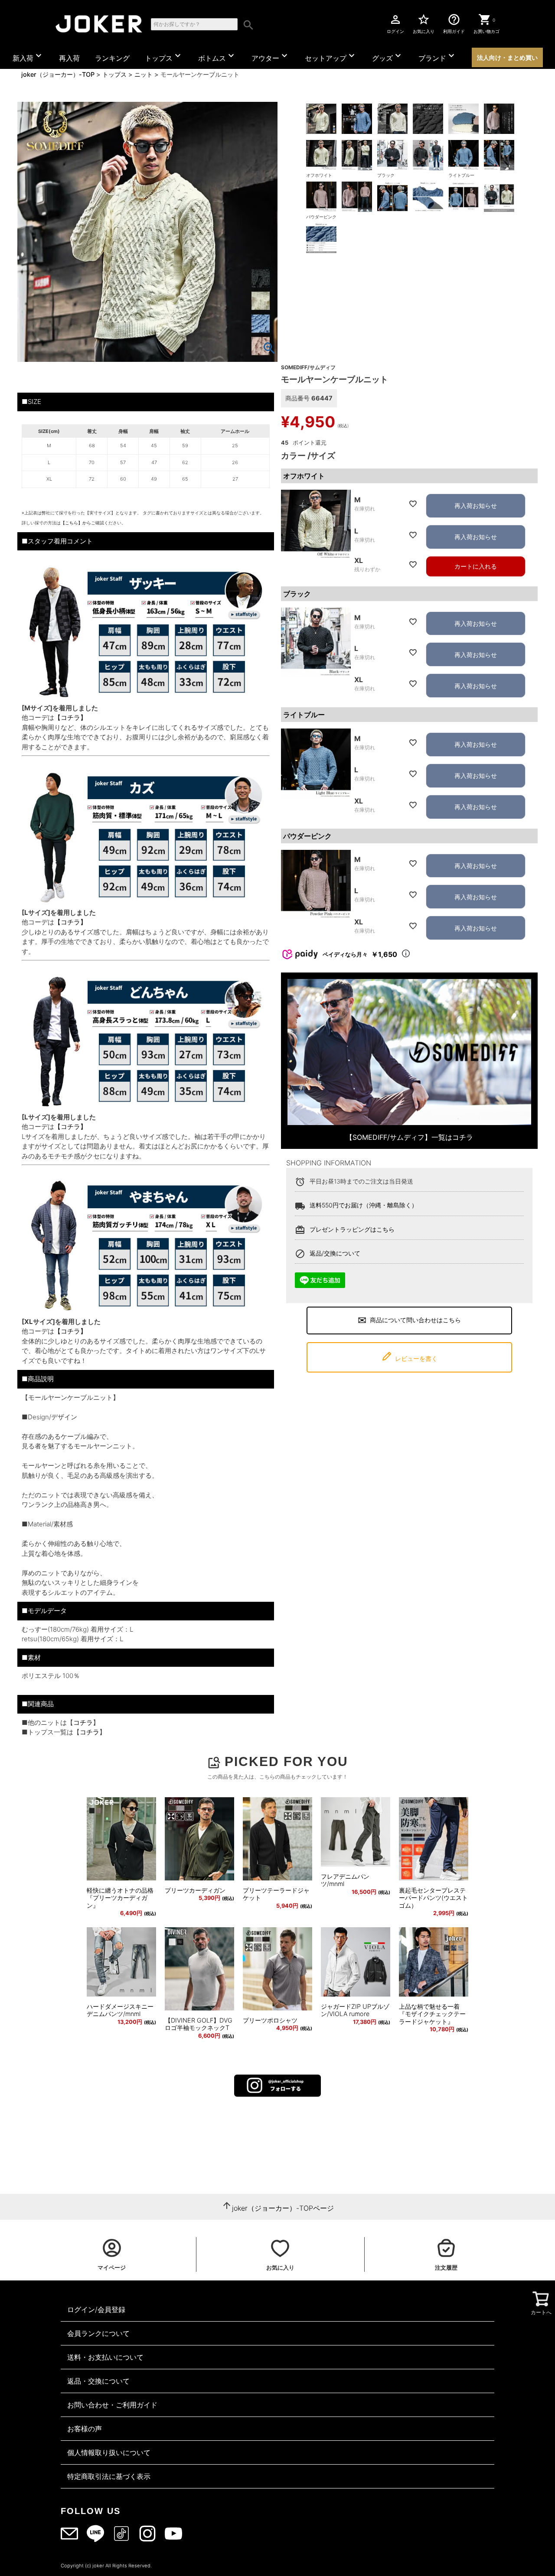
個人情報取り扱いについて (109, 2452)
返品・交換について (98, 2381)
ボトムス (217, 56)
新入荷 (28, 56)
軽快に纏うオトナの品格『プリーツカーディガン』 (120, 1898)
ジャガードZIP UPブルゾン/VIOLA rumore (355, 2010)
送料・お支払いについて (105, 2357)
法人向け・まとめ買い (507, 57)
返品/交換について (335, 1253)
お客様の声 (85, 2429)
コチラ (83, 1722)
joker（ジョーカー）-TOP (58, 74)
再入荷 (69, 58)
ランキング (112, 58)
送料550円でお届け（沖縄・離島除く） (364, 1205)
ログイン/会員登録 (96, 2309)
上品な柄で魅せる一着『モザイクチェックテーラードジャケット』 (432, 2014)
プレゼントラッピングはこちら (352, 1229)
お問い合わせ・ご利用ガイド (112, 2405)
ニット (144, 74)
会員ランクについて (98, 2333)
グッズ (388, 56)
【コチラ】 (70, 717)
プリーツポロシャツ (270, 2020)
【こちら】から (76, 523)
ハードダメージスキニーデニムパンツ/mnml (120, 2010)
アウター (271, 56)
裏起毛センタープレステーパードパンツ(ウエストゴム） (433, 1898)
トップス (164, 56)
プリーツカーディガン (195, 1890)
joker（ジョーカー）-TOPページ (283, 2208)
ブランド (437, 56)
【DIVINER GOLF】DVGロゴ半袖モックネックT (199, 2024)
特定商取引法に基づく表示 (109, 2476)
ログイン (395, 23)
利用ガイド (454, 23)
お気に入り (424, 23)
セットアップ (331, 56)
